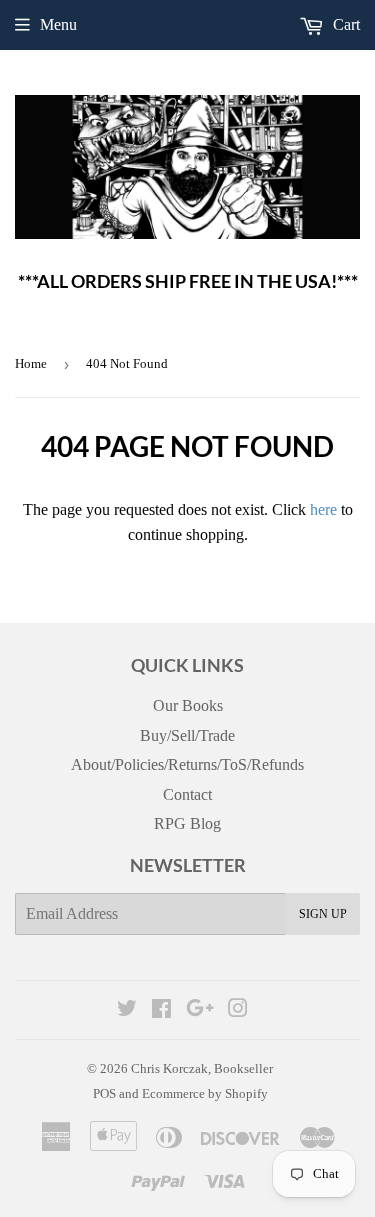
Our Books (188, 705)
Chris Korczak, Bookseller (202, 1068)
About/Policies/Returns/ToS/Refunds (187, 764)
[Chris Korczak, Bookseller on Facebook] (161, 1010)
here (323, 509)
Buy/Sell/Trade (187, 735)
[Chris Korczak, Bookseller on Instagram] (238, 1010)
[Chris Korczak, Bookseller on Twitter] (127, 1010)
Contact (187, 794)
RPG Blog (187, 823)
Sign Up (323, 914)
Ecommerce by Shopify (205, 1093)
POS (104, 1093)
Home (31, 363)
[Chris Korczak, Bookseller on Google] (200, 1010)
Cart (344, 24)
